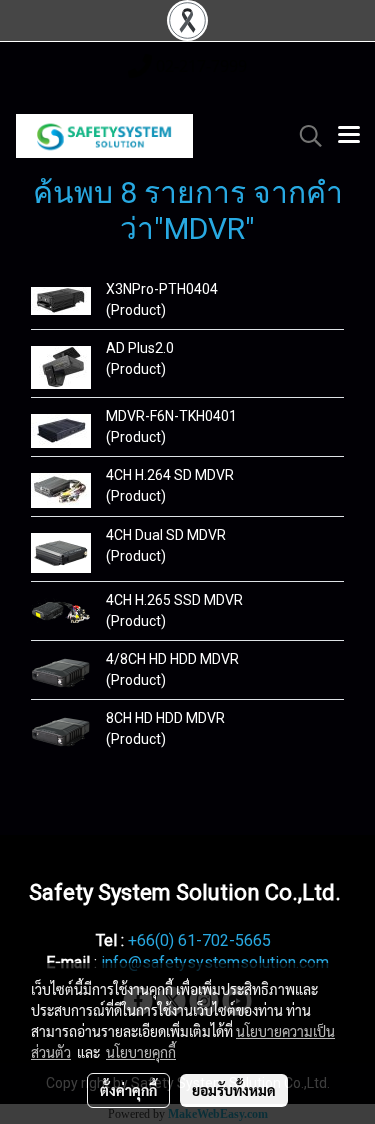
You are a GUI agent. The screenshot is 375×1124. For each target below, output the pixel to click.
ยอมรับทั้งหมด (234, 1090)
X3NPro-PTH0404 (162, 289)
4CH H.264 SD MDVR (170, 475)
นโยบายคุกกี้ (141, 1052)
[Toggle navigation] (349, 136)
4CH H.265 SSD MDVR (174, 600)
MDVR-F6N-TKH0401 (171, 416)
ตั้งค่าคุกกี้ (128, 1090)
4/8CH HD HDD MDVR (172, 659)
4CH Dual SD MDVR (166, 535)
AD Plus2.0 (140, 348)
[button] (304, 136)
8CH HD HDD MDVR (165, 718)
